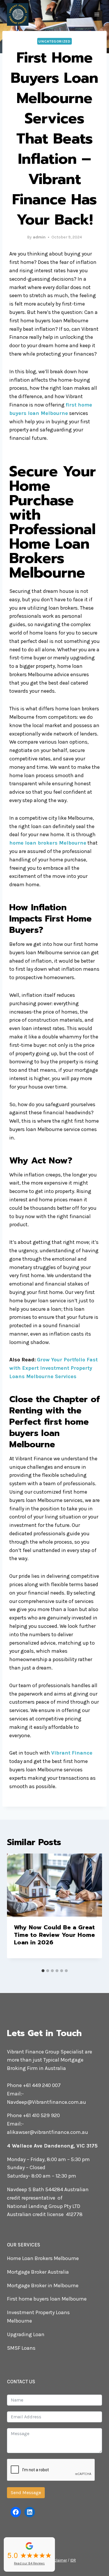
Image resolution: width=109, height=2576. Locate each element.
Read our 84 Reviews (29, 2563)
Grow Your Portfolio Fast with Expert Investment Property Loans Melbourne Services (53, 1368)
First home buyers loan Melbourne (47, 2299)
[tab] (43, 1971)
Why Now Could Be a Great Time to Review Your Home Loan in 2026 (54, 1935)
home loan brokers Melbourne (48, 843)
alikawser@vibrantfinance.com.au (48, 2132)
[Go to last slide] (17, 1910)
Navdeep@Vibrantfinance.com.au (47, 2102)
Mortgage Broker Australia (38, 2272)
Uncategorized (54, 41)
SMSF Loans (21, 2348)
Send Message (26, 2493)
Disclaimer (58, 2560)
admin (39, 237)
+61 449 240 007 (42, 2085)
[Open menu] (97, 14)
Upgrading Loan (26, 2334)
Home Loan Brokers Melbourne (43, 2258)
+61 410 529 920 (41, 2115)
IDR (73, 2560)
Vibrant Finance (72, 1753)
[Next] (92, 1910)
